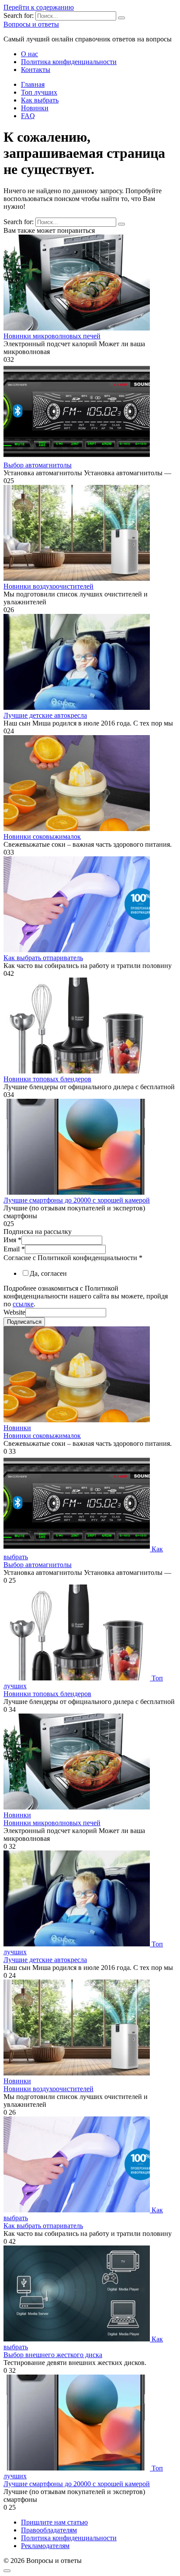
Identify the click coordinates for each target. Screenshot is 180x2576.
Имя (12, 1240)
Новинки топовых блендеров (47, 1079)
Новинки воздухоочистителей (48, 586)
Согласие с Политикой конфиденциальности (73, 1258)
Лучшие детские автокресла (45, 715)
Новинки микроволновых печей (52, 336)
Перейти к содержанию (39, 7)
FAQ (28, 116)
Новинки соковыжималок (42, 837)
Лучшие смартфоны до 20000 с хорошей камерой (77, 1200)
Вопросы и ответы (31, 24)
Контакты (36, 70)
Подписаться (24, 1322)
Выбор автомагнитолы (38, 465)
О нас (29, 54)
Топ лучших (39, 92)
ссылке (23, 1304)
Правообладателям (49, 2530)
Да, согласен (48, 1273)
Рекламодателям (45, 2546)
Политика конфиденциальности (69, 62)
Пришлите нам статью (54, 2522)
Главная (33, 84)
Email (14, 1249)
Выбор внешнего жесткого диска (53, 2355)
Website (14, 1312)
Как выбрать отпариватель (43, 958)
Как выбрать (40, 100)
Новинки (35, 108)
